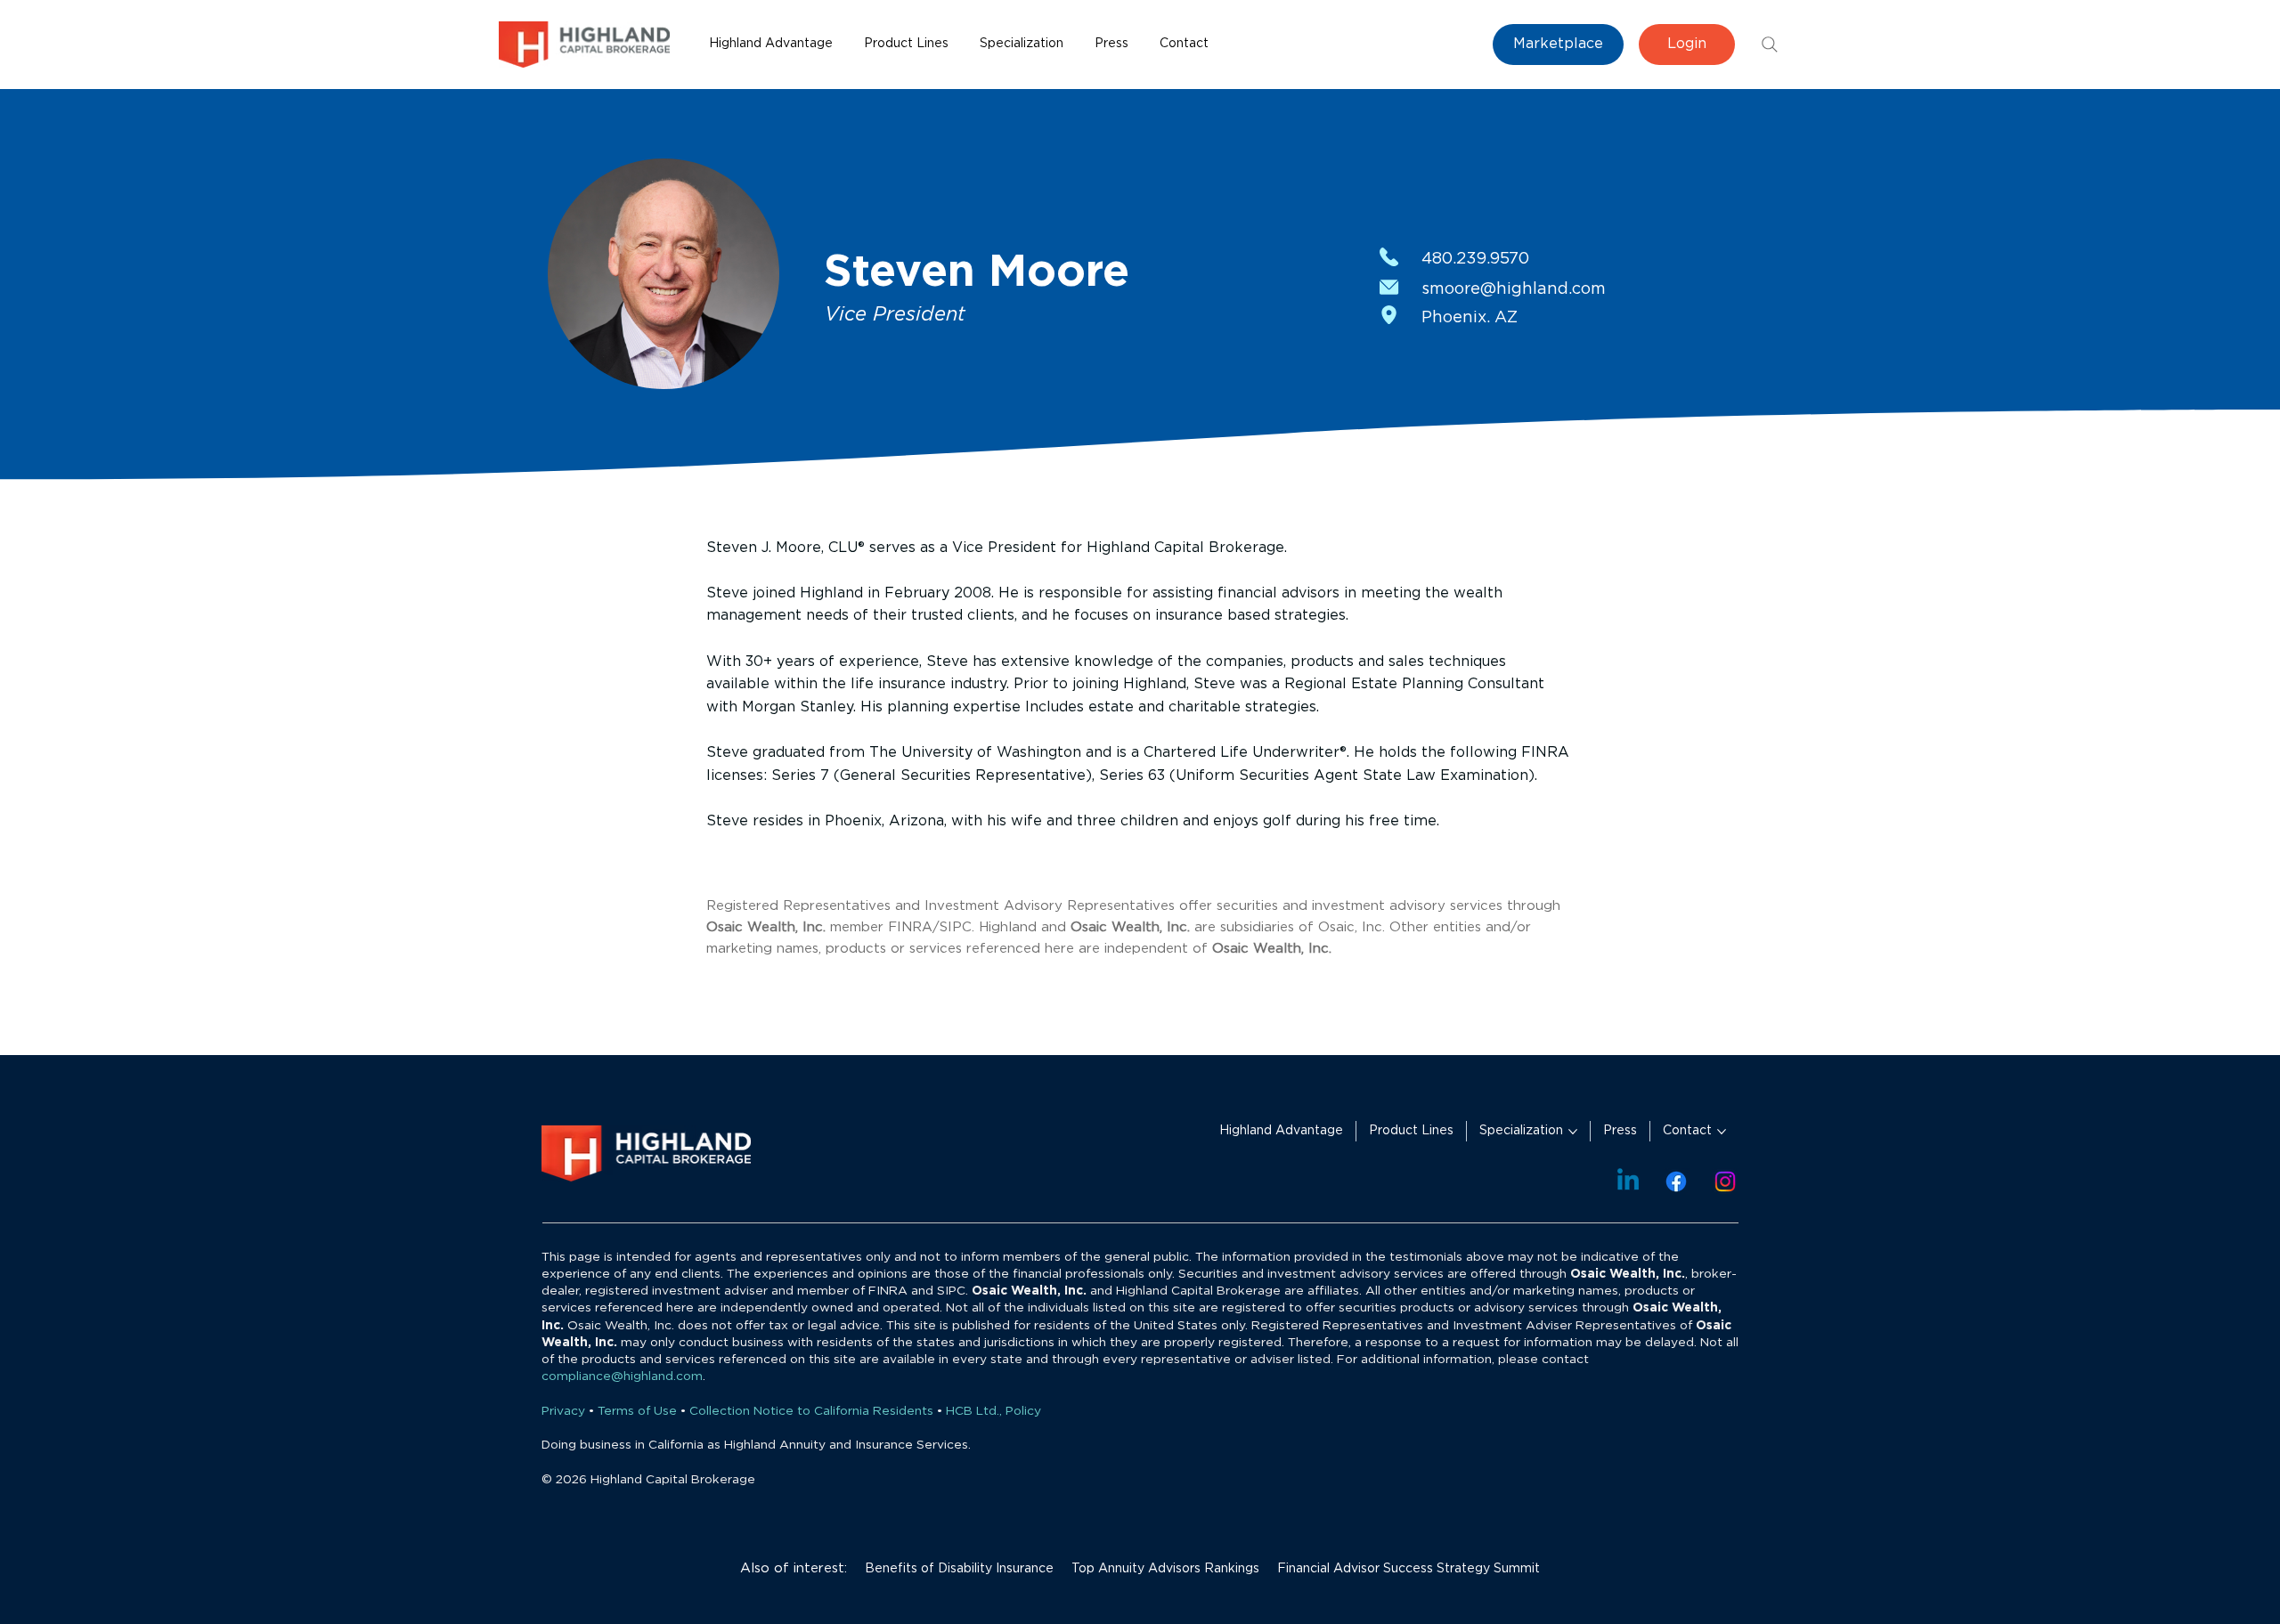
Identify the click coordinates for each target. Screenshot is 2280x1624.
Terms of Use (637, 1411)
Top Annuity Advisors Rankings (1165, 1569)
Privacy (563, 1411)
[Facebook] (1676, 1181)
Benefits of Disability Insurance (959, 1569)
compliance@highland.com (622, 1376)
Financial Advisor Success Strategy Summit (1409, 1569)
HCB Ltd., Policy (993, 1411)
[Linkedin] (1628, 1181)
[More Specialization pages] (1573, 1132)
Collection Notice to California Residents (811, 1411)
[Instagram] (1725, 1181)
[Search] (1770, 45)
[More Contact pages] (1722, 1132)
